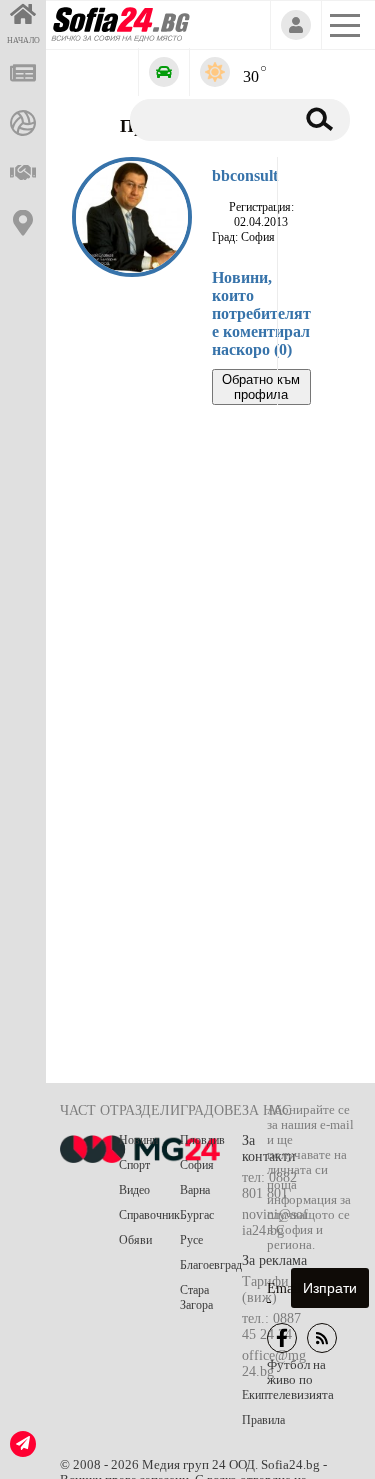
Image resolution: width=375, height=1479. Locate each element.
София (197, 1165)
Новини (138, 1140)
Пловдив (202, 1140)
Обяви (135, 1240)
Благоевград (211, 1265)
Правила (263, 1420)
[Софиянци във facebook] (282, 1338)
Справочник (149, 1215)
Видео (134, 1190)
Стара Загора (196, 1297)
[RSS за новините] (322, 1338)
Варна (195, 1190)
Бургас (197, 1215)
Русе (191, 1240)
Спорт (134, 1165)
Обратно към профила (261, 387)
